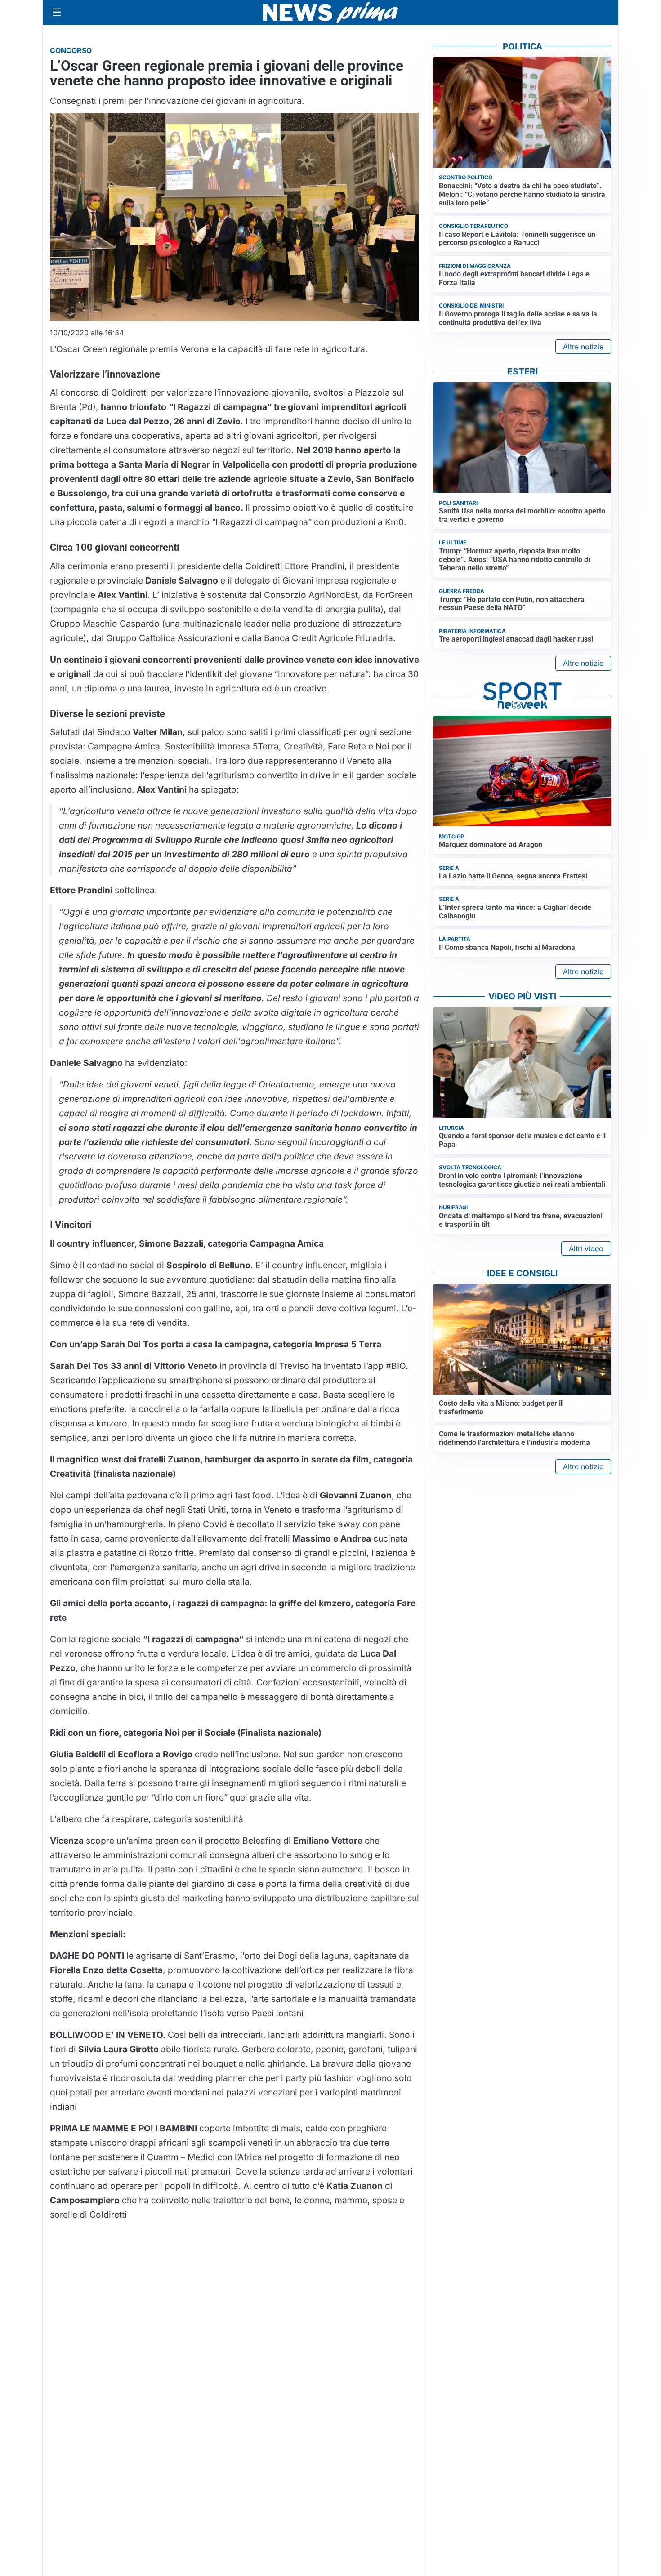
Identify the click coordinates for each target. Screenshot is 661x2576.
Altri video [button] (586, 1248)
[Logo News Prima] (330, 13)
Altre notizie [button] (583, 347)
